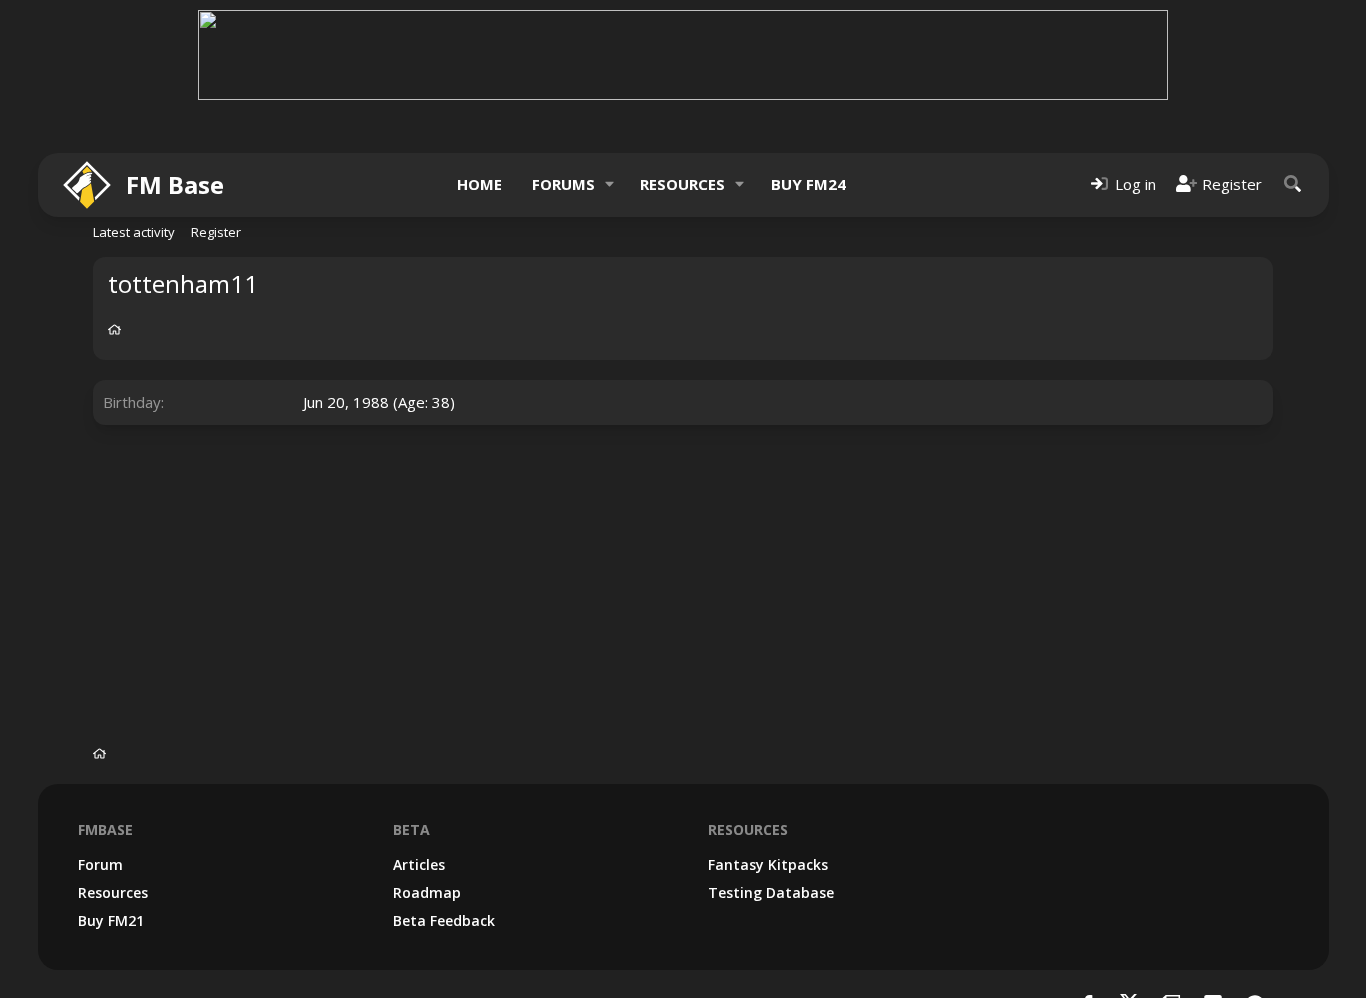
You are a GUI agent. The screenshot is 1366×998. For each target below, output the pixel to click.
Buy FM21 (111, 920)
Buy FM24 (808, 184)
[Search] (1293, 184)
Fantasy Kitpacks (768, 864)
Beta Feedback (444, 920)
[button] (609, 184)
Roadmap (427, 892)
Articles (419, 864)
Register (216, 232)
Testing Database (771, 892)
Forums (563, 184)
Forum (100, 864)
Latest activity (134, 232)
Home (479, 184)
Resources (682, 184)
